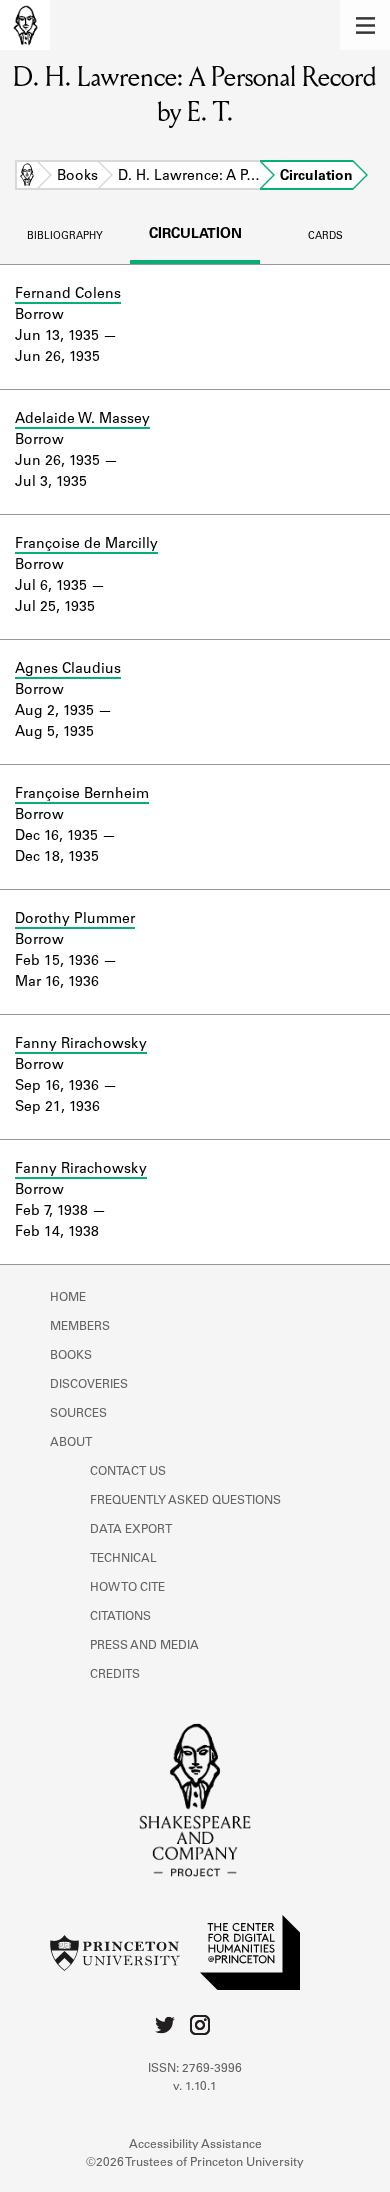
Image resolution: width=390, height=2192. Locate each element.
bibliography (65, 237)
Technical (123, 1559)
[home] (25, 25)
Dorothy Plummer (75, 920)
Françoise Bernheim (82, 795)
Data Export (131, 1530)
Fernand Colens (68, 295)
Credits (115, 1675)
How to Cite (127, 1588)
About (71, 1443)
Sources (78, 1414)
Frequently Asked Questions (185, 1501)
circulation (195, 235)
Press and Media (144, 1646)
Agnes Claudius (68, 670)
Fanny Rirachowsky (81, 1045)
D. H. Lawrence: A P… (189, 177)
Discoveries (89, 1385)
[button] (365, 25)
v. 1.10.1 (195, 2087)
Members (80, 1327)
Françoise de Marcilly (86, 545)
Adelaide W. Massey (82, 420)
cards (325, 237)
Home (27, 177)
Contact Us (128, 1472)
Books (77, 177)
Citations (120, 1617)
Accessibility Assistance (195, 2145)
